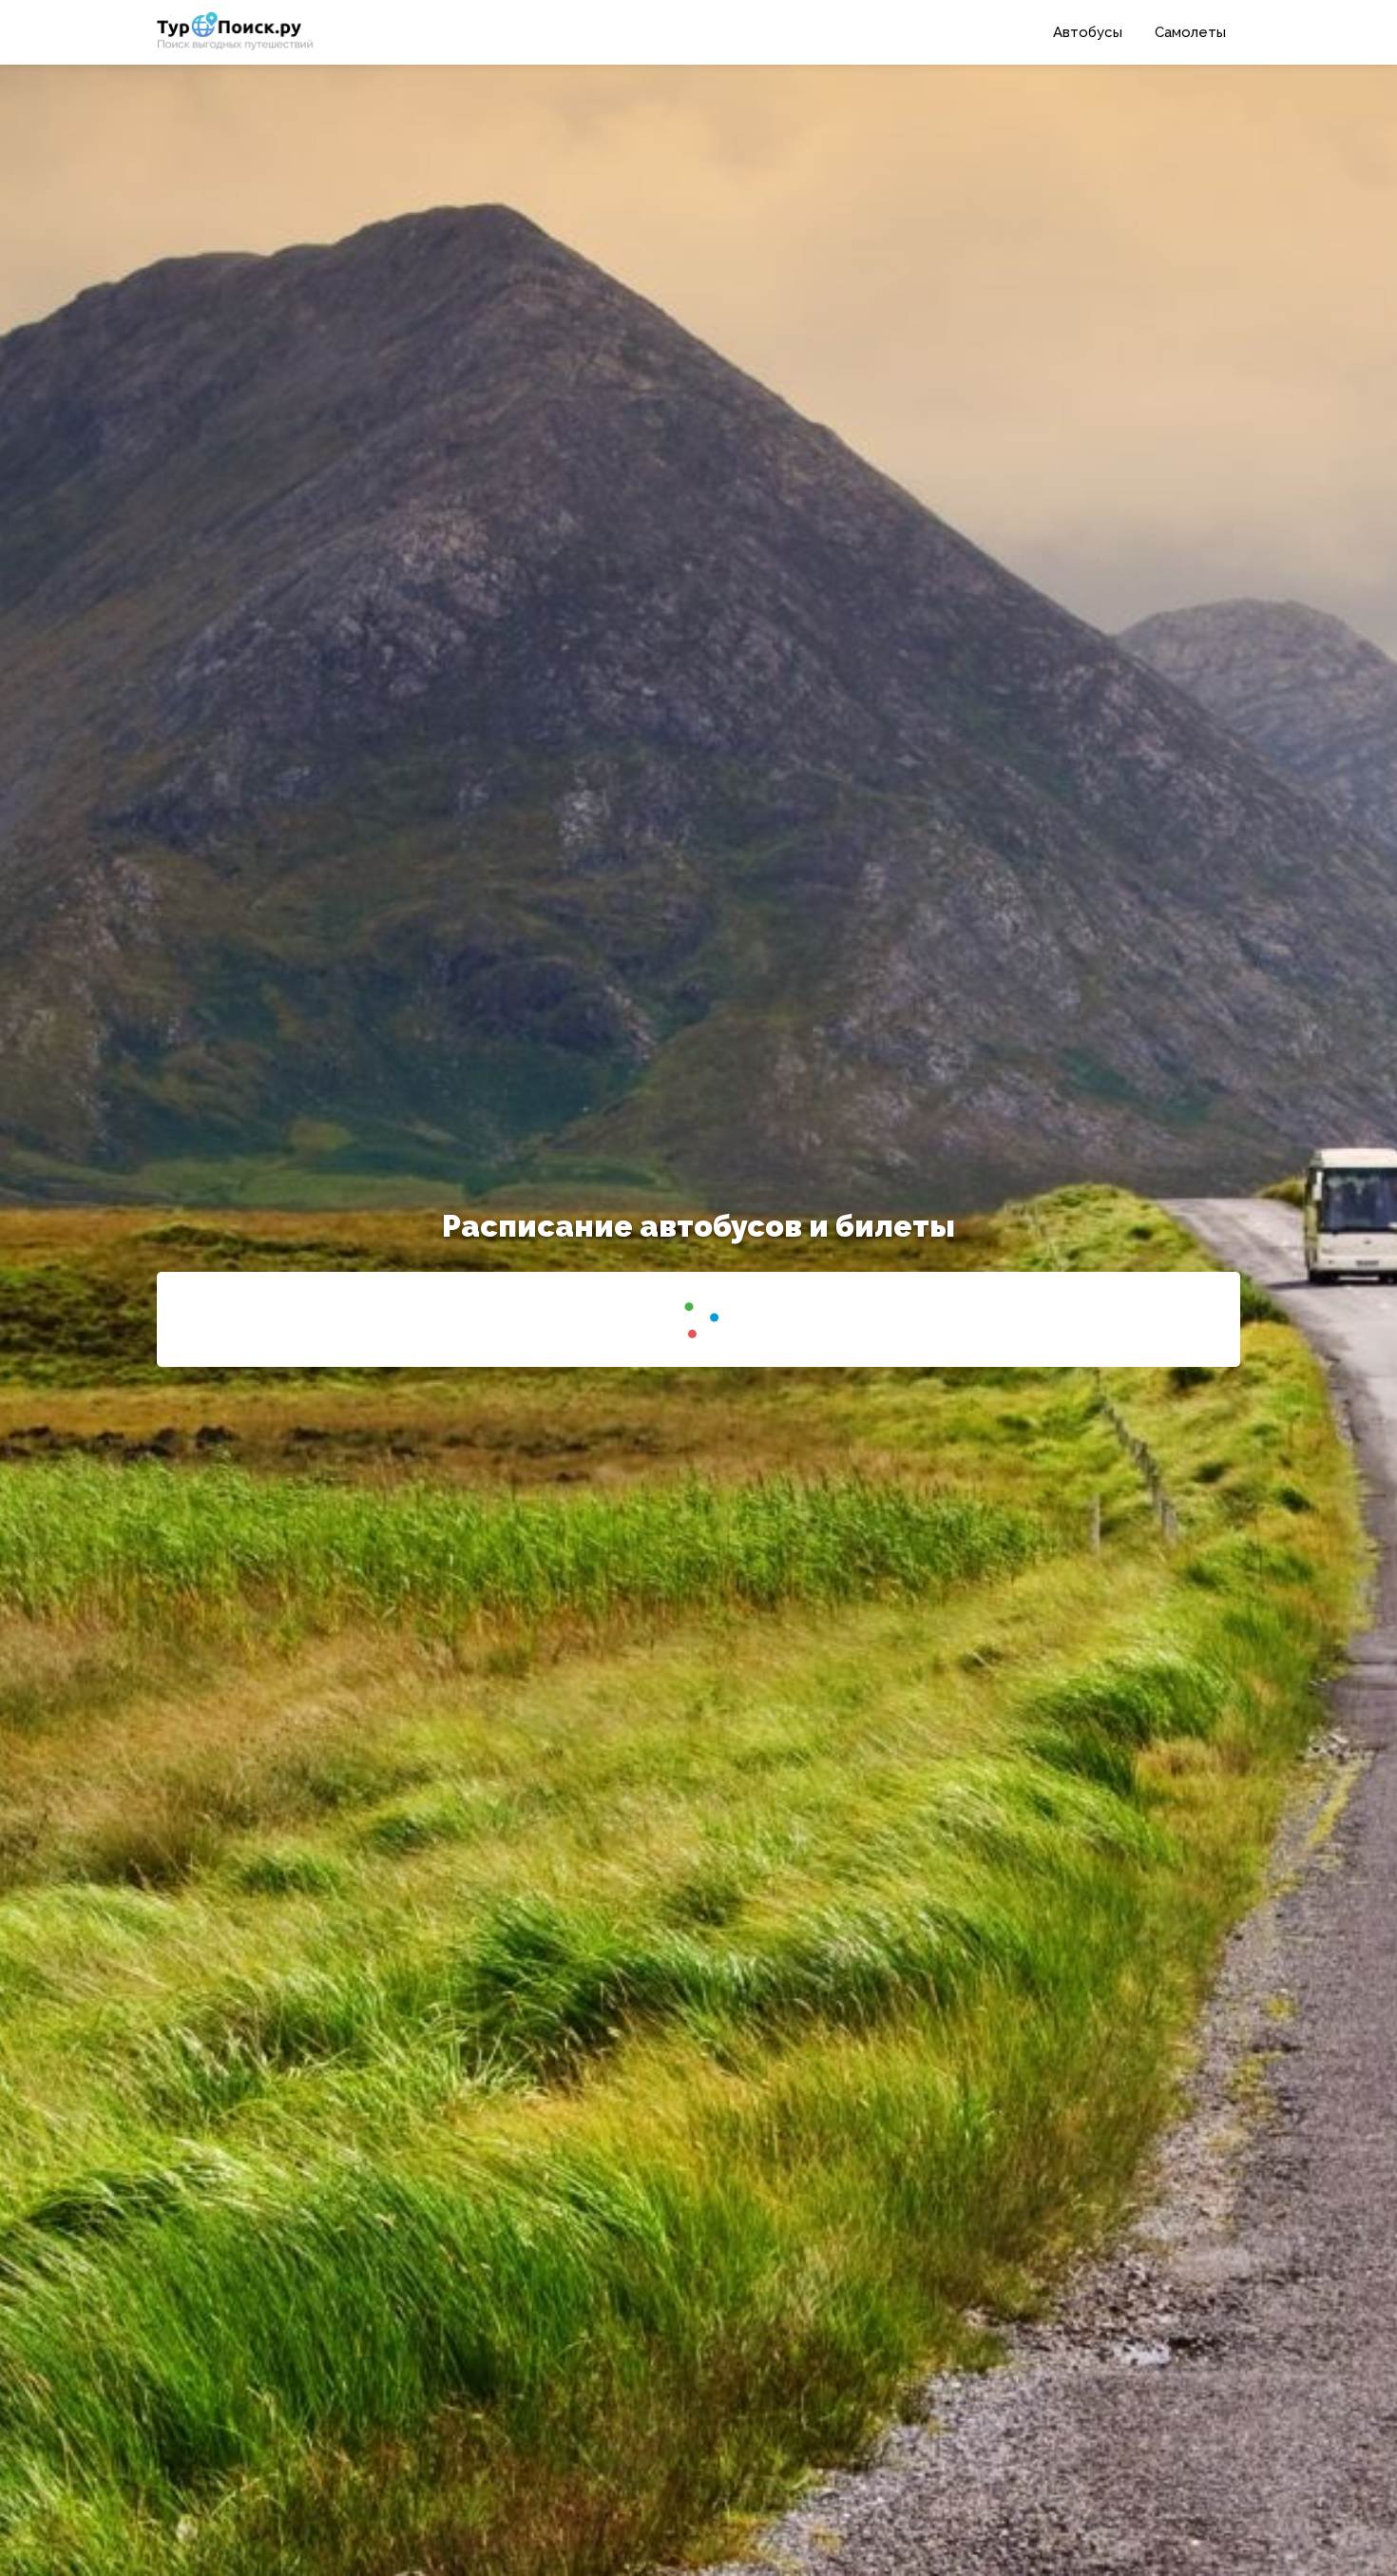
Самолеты (1190, 32)
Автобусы (1088, 32)
